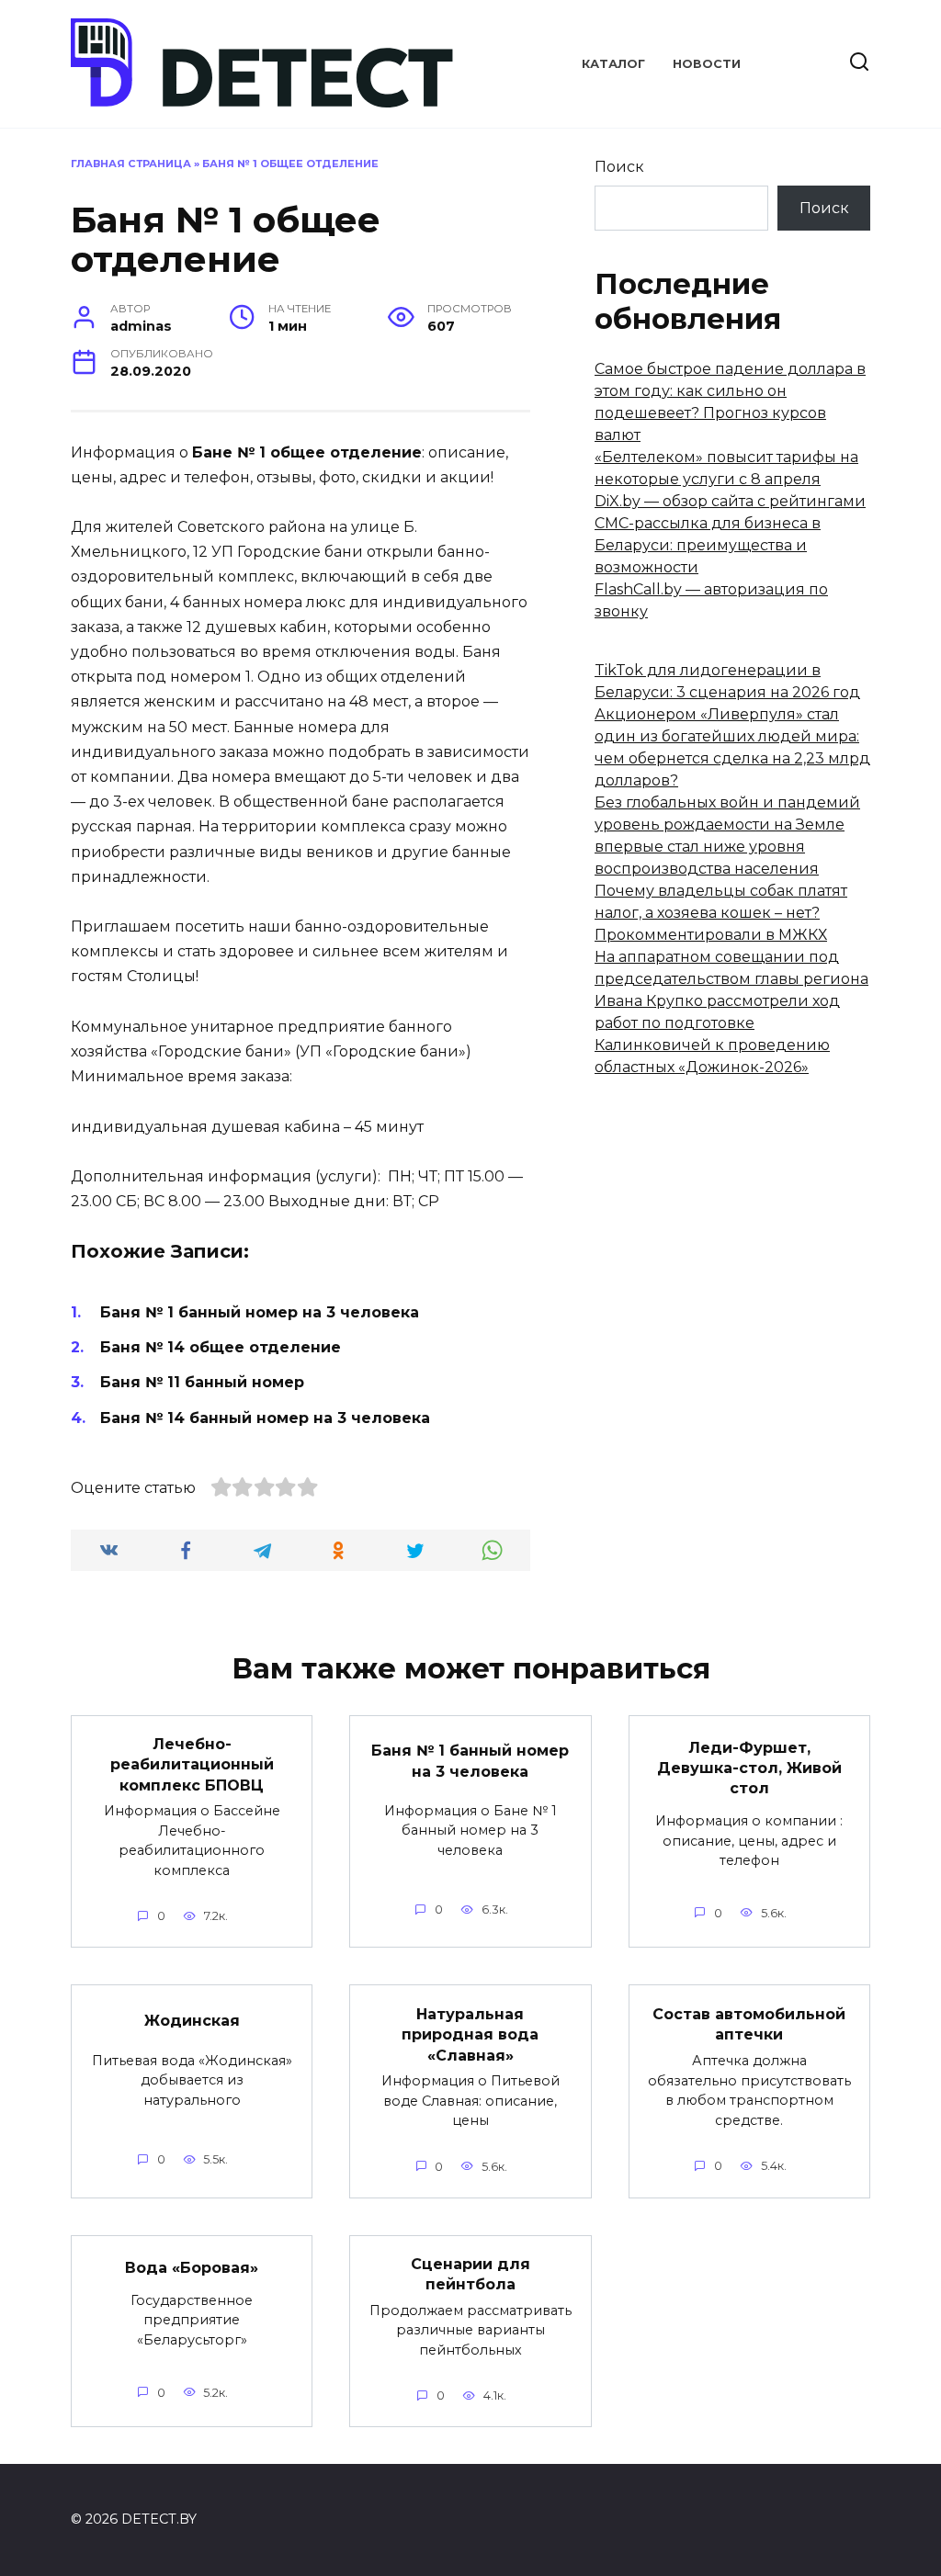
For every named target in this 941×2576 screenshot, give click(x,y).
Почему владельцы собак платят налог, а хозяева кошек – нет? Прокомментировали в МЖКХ (721, 913)
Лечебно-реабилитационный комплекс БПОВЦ (192, 1765)
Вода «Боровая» (192, 2267)
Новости (707, 64)
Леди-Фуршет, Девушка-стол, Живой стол (749, 1768)
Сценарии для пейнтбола (470, 2274)
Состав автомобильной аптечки (749, 2024)
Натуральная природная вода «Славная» (470, 2034)
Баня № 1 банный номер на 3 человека (260, 1312)
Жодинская (192, 2021)
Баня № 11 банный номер (202, 1382)
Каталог (613, 64)
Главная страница (131, 164)
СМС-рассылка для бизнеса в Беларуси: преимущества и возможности (708, 545)
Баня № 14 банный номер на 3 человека (265, 1418)
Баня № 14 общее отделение (221, 1347)
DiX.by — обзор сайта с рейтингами (730, 501)
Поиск (619, 167)
